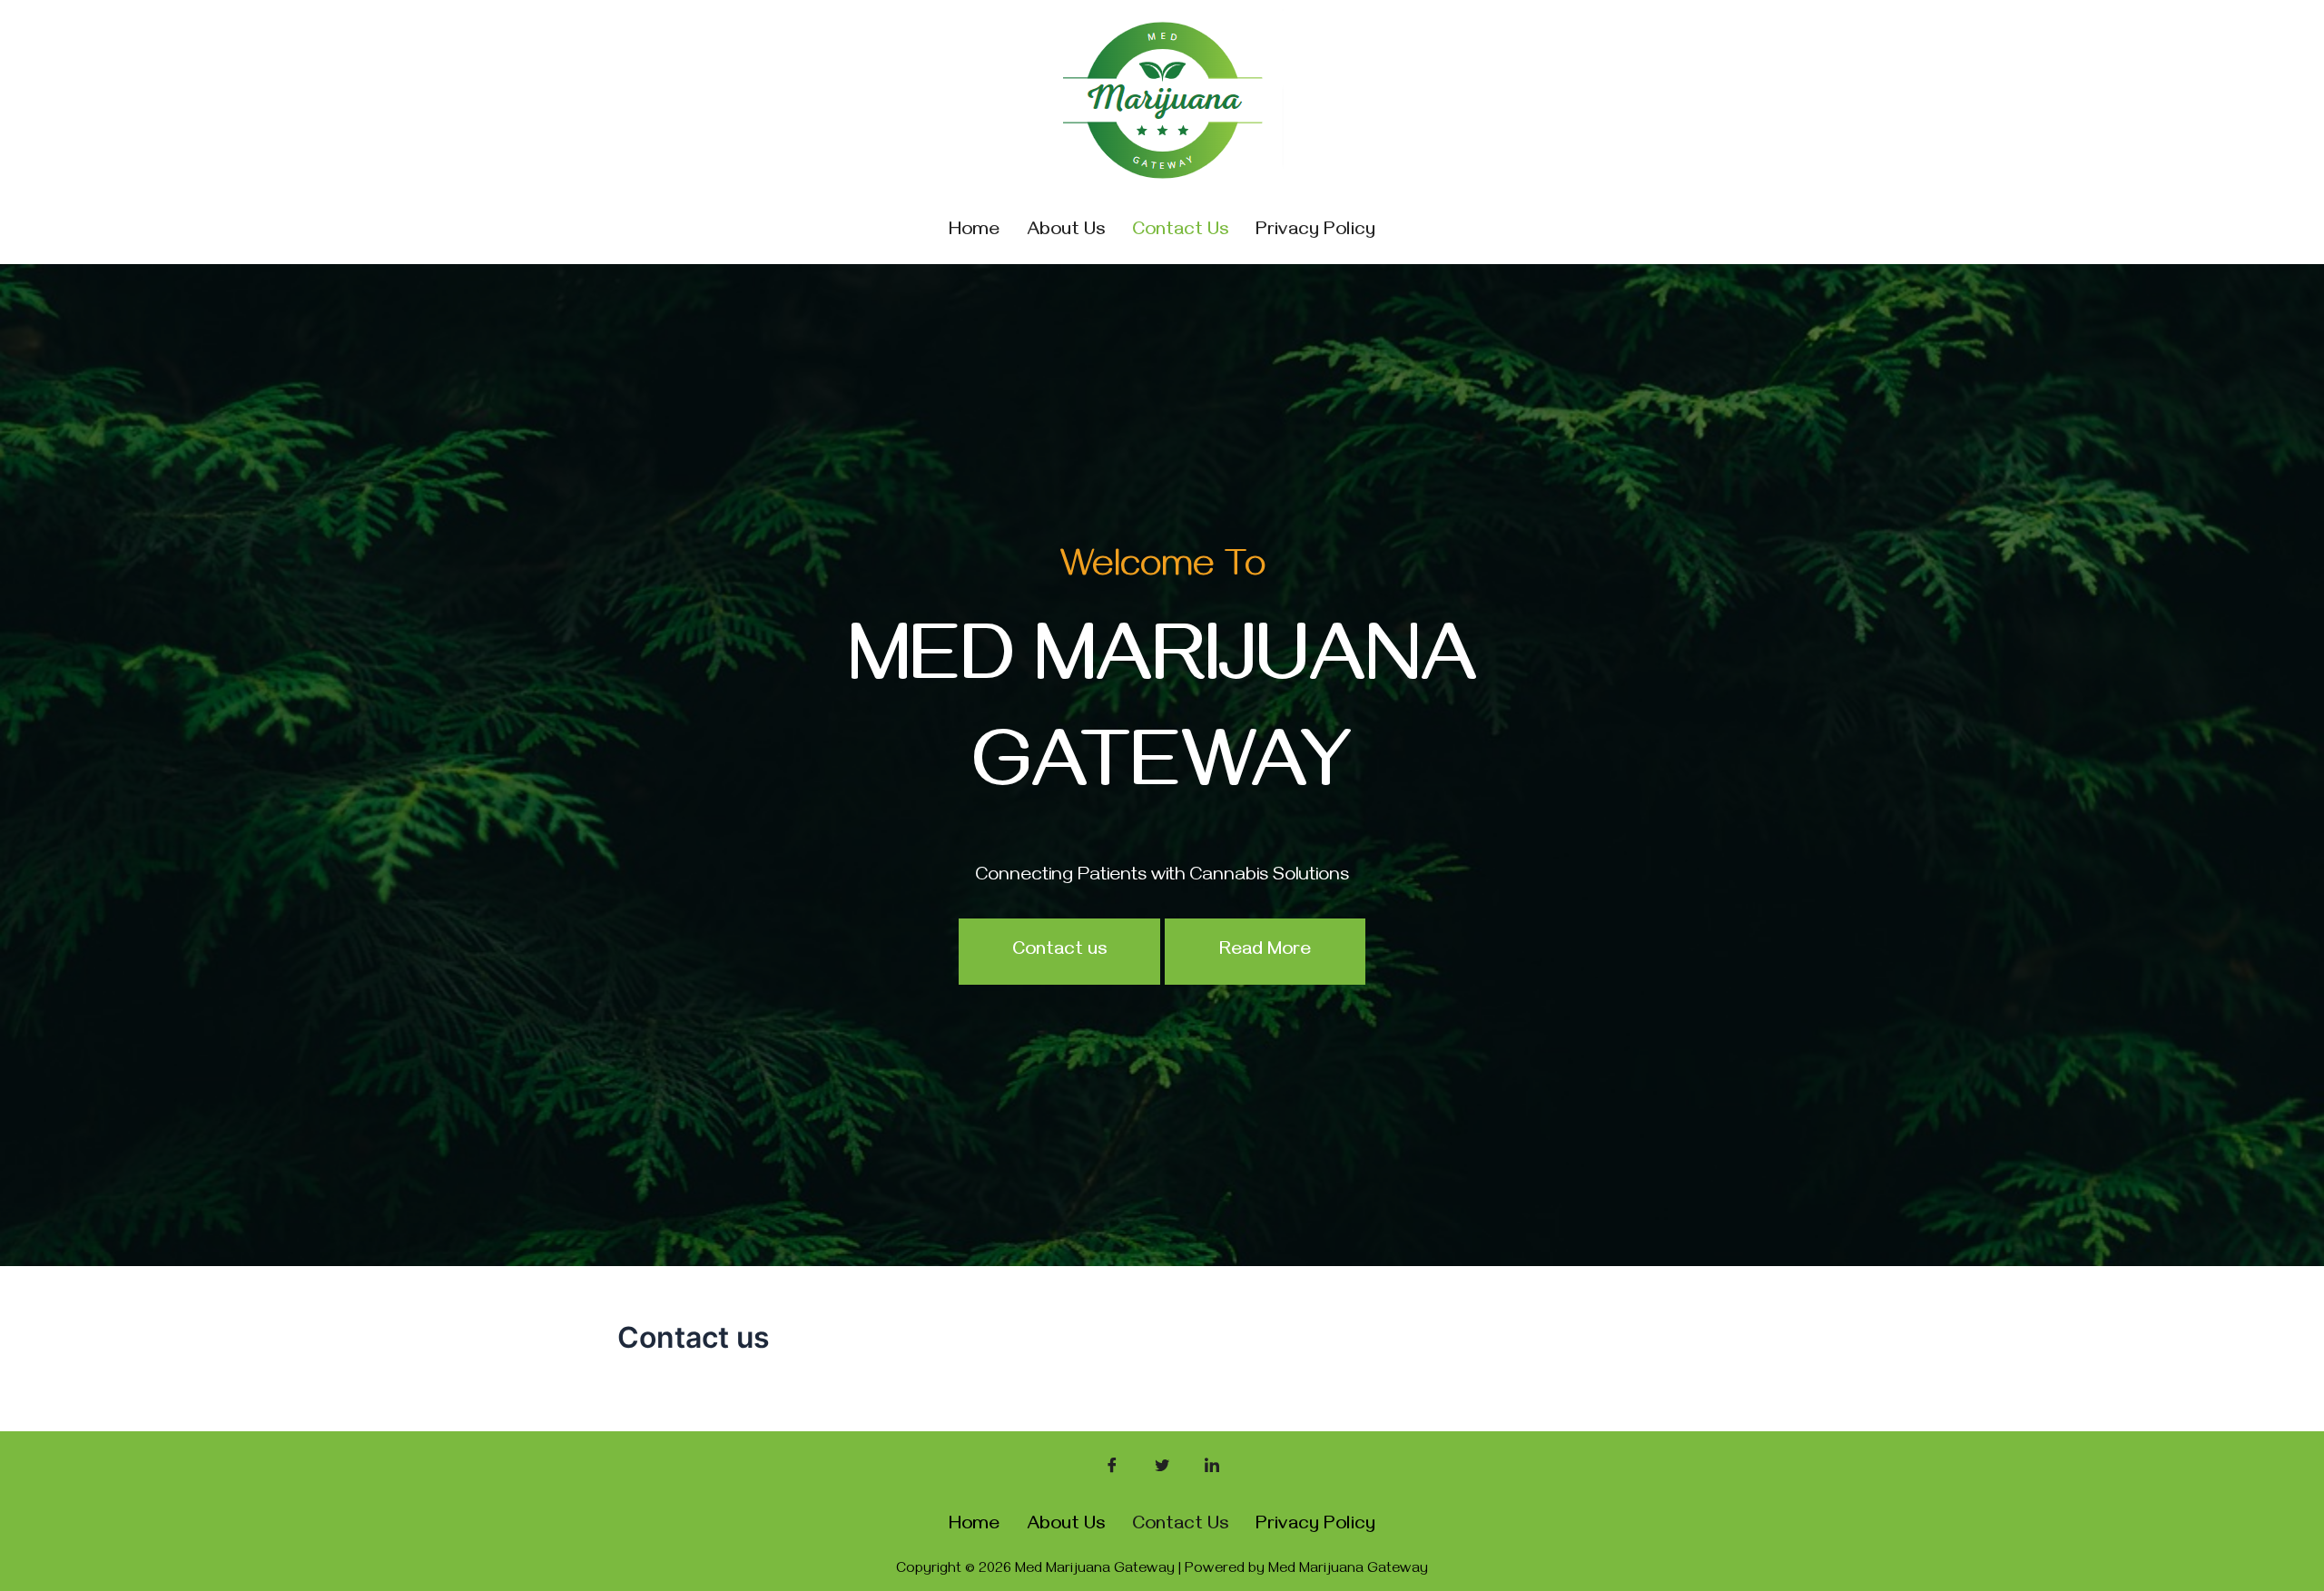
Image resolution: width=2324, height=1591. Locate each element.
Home (974, 232)
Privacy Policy (1315, 232)
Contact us (1180, 232)
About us (1066, 232)
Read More (1265, 952)
